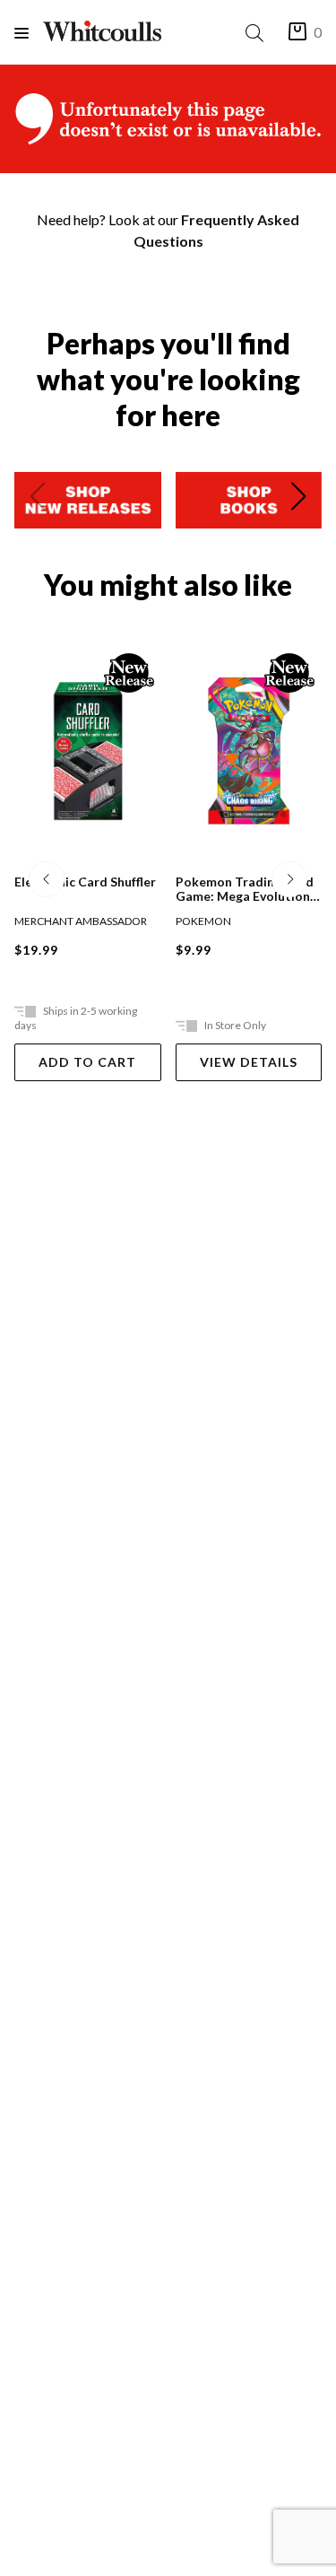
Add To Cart (87, 1062)
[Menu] (29, 33)
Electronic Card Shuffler (85, 882)
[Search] (258, 33)
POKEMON (203, 921)
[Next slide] (298, 500)
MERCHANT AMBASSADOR (81, 921)
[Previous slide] (38, 500)
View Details (249, 1062)
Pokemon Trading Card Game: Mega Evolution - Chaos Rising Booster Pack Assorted (247, 889)
